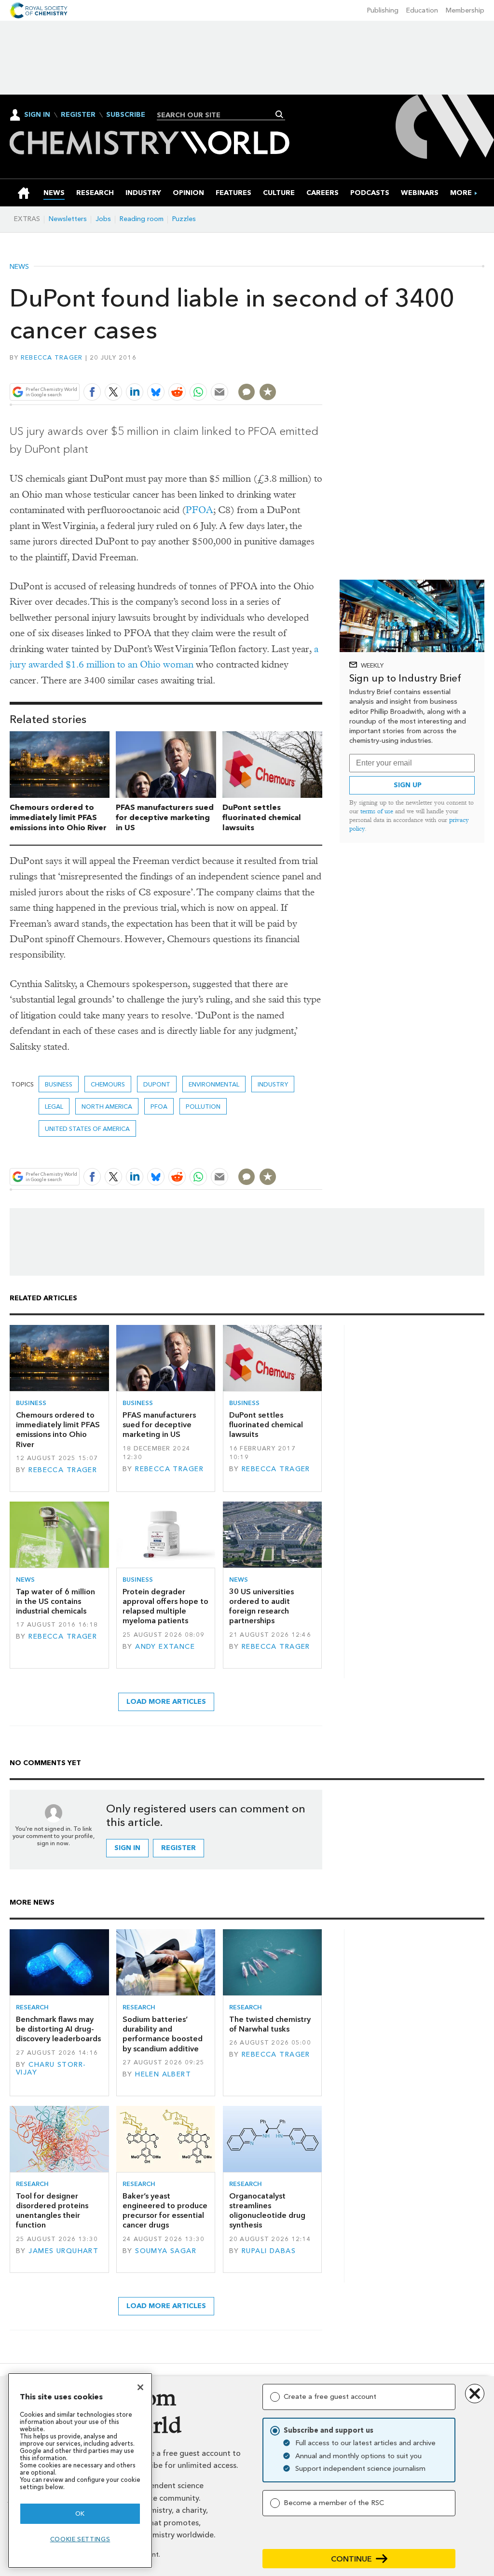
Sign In (37, 115)
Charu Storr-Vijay (51, 2068)
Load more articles (166, 1702)
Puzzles (184, 219)
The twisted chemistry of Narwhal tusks (270, 2024)
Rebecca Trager (52, 357)
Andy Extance (165, 1647)
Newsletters (68, 219)
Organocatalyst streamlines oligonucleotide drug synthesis (267, 2211)
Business (59, 1084)
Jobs (103, 219)
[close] (322, 369)
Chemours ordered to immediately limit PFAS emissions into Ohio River (58, 817)
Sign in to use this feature (276, 369)
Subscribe (126, 115)
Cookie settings (80, 2539)
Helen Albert (163, 2074)
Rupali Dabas (269, 2251)
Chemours (108, 1084)
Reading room (142, 219)
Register (78, 115)
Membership (465, 10)
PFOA (199, 510)
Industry (273, 1084)
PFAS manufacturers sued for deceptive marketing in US (165, 817)
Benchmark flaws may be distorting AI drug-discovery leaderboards (58, 2029)
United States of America (87, 1129)
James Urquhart (63, 2251)
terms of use (377, 811)
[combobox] (217, 115)
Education (422, 10)
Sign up (408, 785)
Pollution (203, 1107)
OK (80, 2513)
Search (280, 114)
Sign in (127, 1848)
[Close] (140, 2387)
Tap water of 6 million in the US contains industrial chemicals (55, 1601)
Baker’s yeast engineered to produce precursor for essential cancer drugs (165, 2211)
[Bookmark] (268, 392)
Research (32, 2007)
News (19, 267)
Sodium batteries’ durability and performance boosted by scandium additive (163, 2034)
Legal (54, 1107)
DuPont (157, 1084)
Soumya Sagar (166, 2251)
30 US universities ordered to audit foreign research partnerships (261, 1606)
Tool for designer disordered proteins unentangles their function (52, 2211)
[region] (80, 2471)
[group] (461, 193)
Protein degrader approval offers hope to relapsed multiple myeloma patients (165, 1606)
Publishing (383, 10)
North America (107, 1107)
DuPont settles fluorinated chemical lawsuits (262, 817)
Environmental (214, 1084)
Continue (351, 2559)
